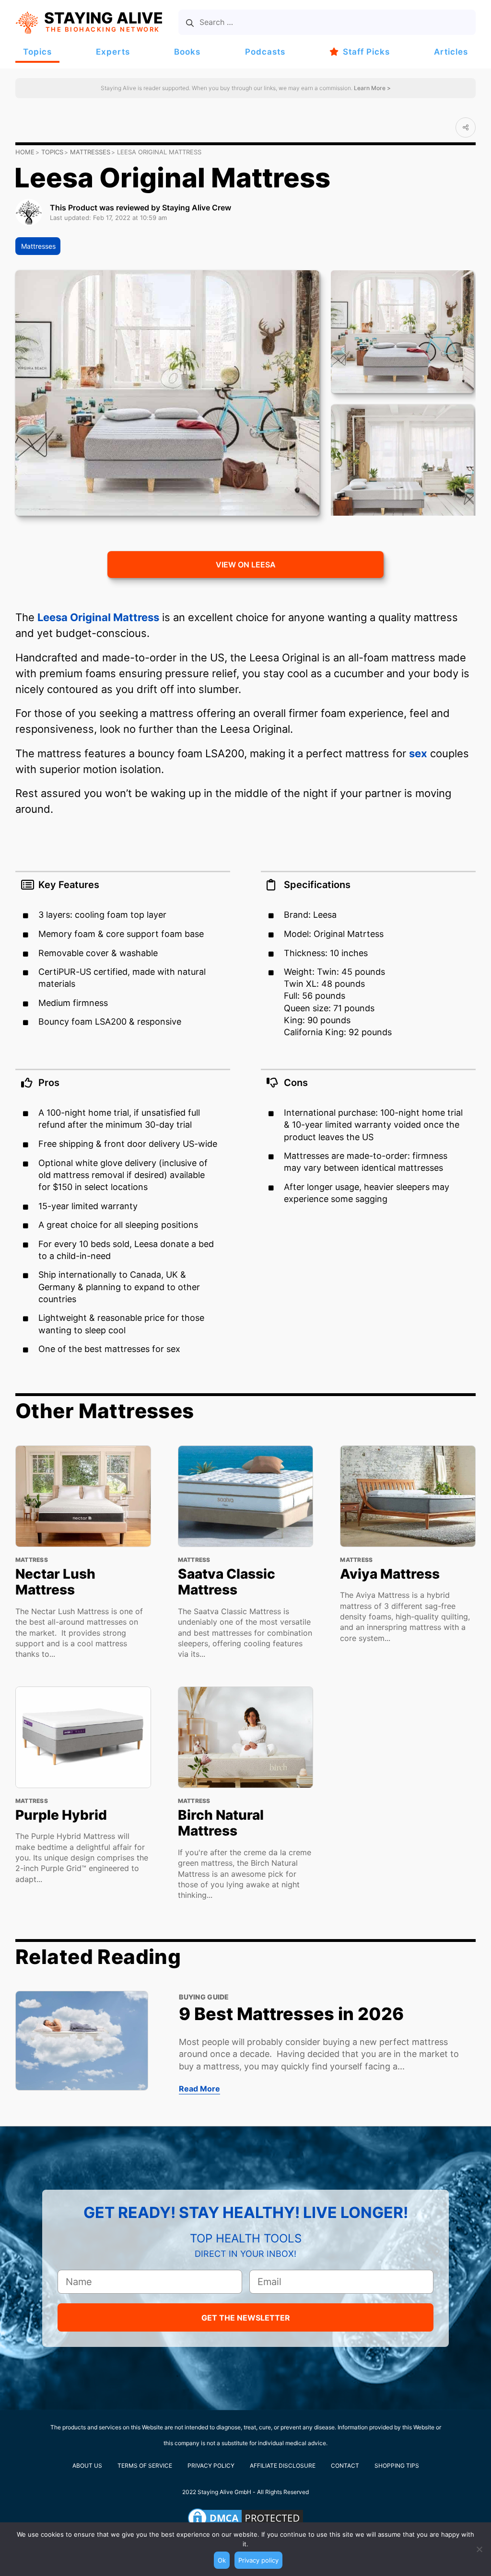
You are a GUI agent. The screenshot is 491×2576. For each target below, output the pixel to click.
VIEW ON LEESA (246, 565)
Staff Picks (366, 52)
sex (418, 753)
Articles (451, 52)
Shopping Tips (397, 2466)
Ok (222, 2560)
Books (187, 52)
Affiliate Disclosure (283, 2466)
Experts (113, 52)
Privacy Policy (211, 2466)
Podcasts (265, 52)
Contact (345, 2466)
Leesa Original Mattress (98, 617)
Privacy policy (258, 2560)
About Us (87, 2466)
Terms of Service (145, 2466)
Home (25, 152)
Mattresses (90, 152)
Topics (37, 52)
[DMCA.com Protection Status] (245, 2518)
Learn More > (372, 88)
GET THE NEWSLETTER (246, 2318)
